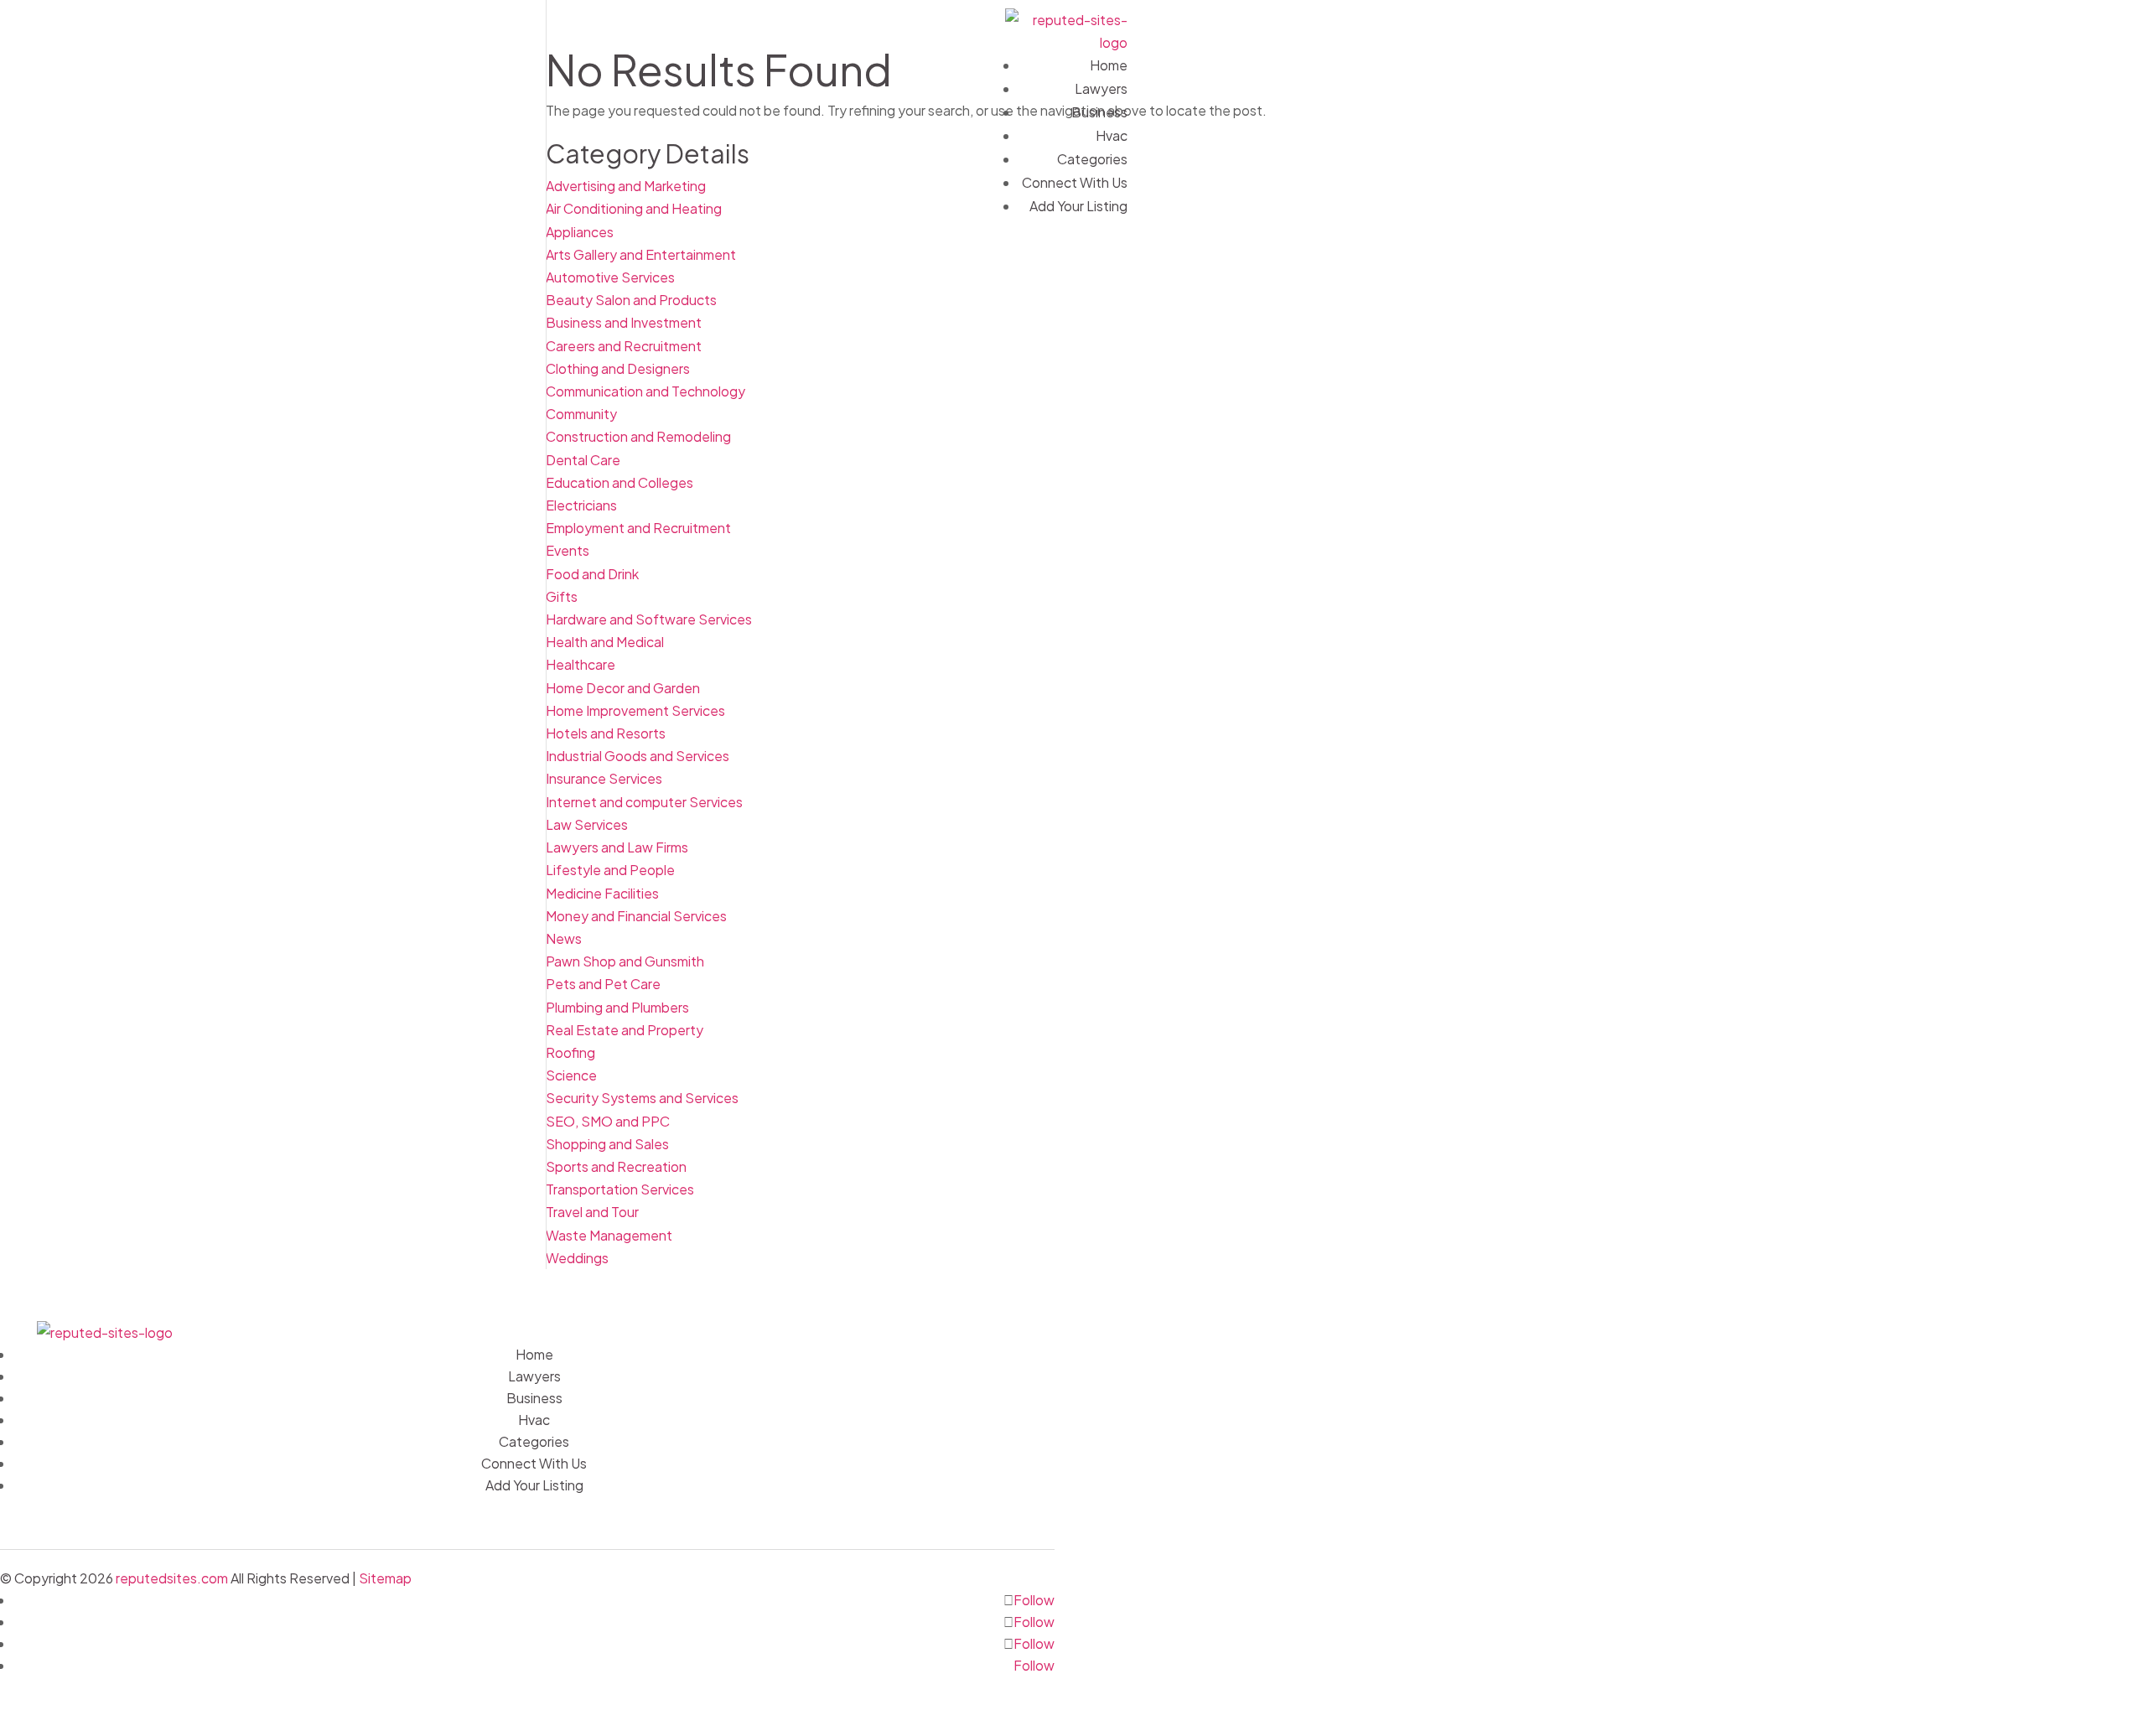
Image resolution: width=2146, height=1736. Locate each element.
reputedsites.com (172, 1578)
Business (1099, 112)
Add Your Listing (1078, 206)
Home (1109, 65)
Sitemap (385, 1578)
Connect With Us (1075, 182)
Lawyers (1101, 88)
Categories (1092, 159)
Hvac (1112, 135)
